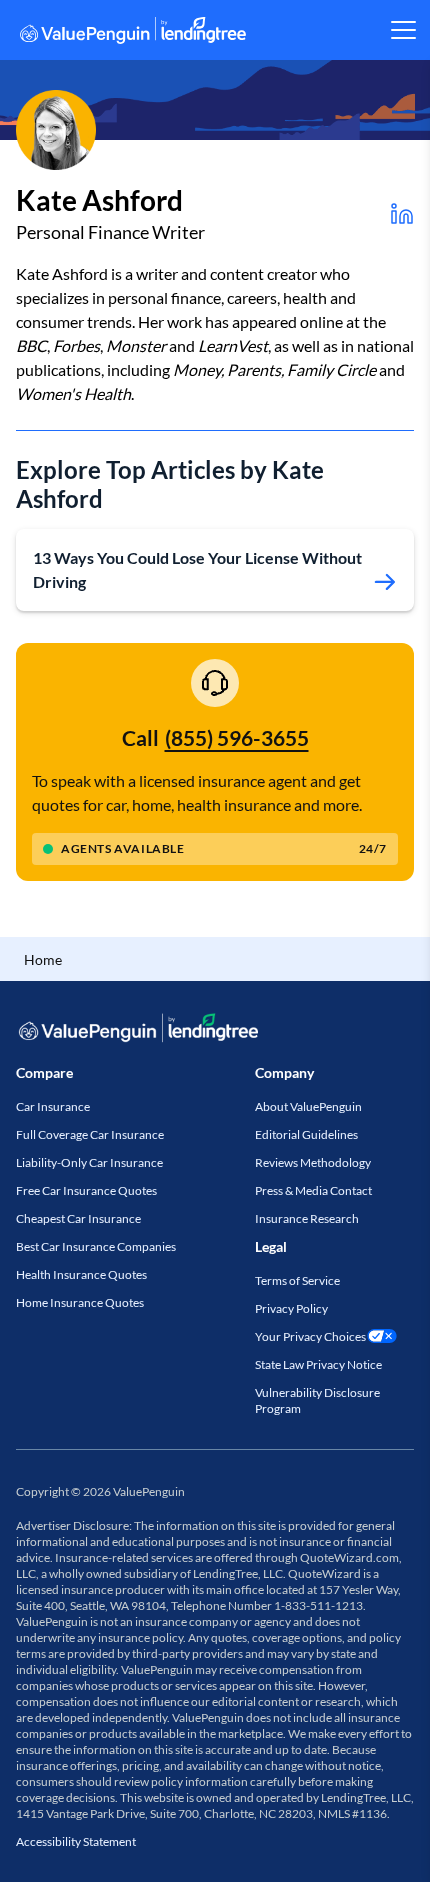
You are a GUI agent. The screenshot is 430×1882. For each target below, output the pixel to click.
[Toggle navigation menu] (402, 30)
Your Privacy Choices (310, 1336)
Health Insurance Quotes (81, 1274)
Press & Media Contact (313, 1190)
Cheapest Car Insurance (78, 1218)
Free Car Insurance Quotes (86, 1190)
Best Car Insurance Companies (96, 1246)
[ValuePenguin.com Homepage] (133, 33)
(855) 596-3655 (237, 737)
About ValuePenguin (308, 1106)
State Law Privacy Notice (318, 1364)
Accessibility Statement (76, 1841)
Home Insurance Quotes (80, 1302)
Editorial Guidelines (306, 1134)
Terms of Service (297, 1280)
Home (43, 959)
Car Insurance (53, 1106)
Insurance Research (307, 1218)
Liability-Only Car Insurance (89, 1162)
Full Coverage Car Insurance (90, 1134)
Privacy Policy (291, 1308)
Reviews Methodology (313, 1162)
